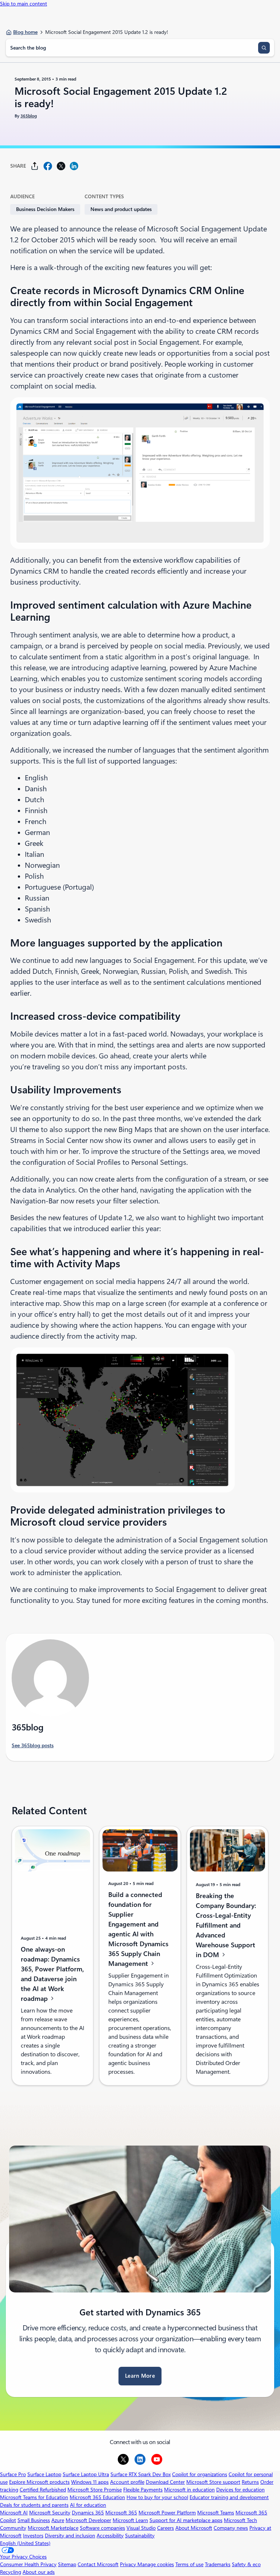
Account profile (127, 2482)
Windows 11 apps (90, 2482)
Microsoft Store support (213, 2482)
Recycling (11, 2572)
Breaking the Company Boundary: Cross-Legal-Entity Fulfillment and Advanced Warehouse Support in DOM (226, 1925)
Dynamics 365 (88, 2513)
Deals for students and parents (34, 2505)
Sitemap (67, 2564)
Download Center (165, 2482)
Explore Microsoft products (39, 2482)
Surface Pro (13, 2474)
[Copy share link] (35, 166)
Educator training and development (229, 2497)
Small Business (34, 2520)
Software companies (102, 2528)
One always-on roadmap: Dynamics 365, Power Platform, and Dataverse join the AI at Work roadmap (52, 1974)
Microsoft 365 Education (97, 2497)
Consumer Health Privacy (28, 2564)
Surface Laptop (44, 2474)
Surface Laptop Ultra (86, 2474)
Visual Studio (141, 2528)
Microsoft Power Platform (167, 2513)
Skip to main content (24, 4)
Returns (250, 2482)
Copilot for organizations (200, 2474)
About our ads (39, 2572)
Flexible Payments (143, 2490)
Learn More (140, 2376)
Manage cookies (156, 2564)
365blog (29, 116)
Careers (166, 2528)
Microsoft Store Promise (95, 2490)
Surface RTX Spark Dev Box (141, 2474)
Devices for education (240, 2490)
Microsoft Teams (216, 2513)
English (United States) (25, 2543)
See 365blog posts (33, 1745)
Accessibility (110, 2536)
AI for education (88, 2505)
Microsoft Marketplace (53, 2528)
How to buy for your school (157, 2497)
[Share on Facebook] (48, 166)
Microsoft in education (189, 2490)
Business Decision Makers (45, 209)
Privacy (129, 2564)
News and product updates (121, 209)
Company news (231, 2528)
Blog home (25, 32)
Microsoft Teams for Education (34, 2497)
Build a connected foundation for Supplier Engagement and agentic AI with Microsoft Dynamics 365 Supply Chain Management (138, 1929)
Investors (33, 2536)
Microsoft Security (50, 2513)
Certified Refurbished (43, 2490)
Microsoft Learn (130, 2520)
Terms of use (189, 2564)
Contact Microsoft (98, 2564)
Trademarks (218, 2564)
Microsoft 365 (121, 2513)
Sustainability (140, 2536)
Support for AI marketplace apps (186, 2520)
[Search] (264, 48)
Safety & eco (246, 2564)
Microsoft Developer (88, 2520)
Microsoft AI (14, 2513)
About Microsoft (194, 2528)
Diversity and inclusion (70, 2536)
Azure (58, 2520)
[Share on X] (61, 166)
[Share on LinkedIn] (74, 166)
